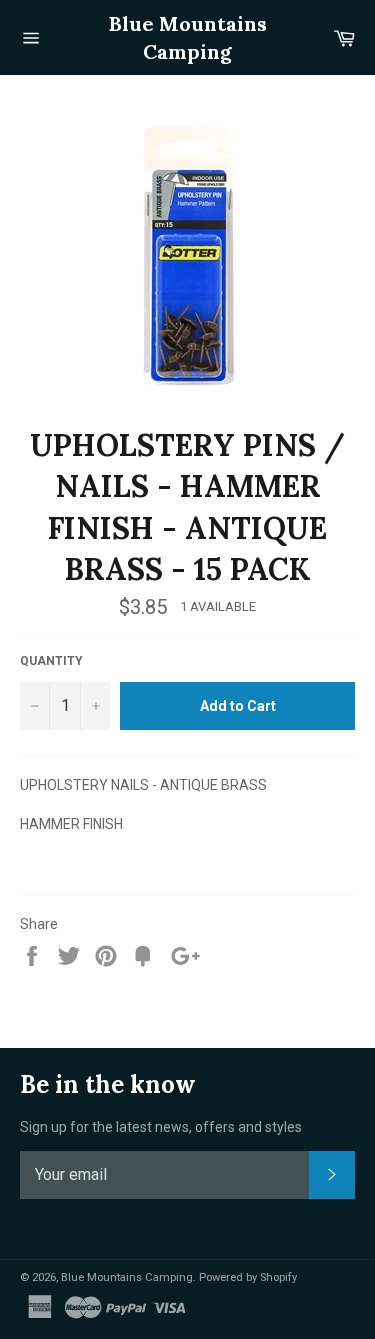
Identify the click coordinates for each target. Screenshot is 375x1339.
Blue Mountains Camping (188, 37)
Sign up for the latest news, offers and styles (161, 1127)
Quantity (51, 661)
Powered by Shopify (248, 1277)
